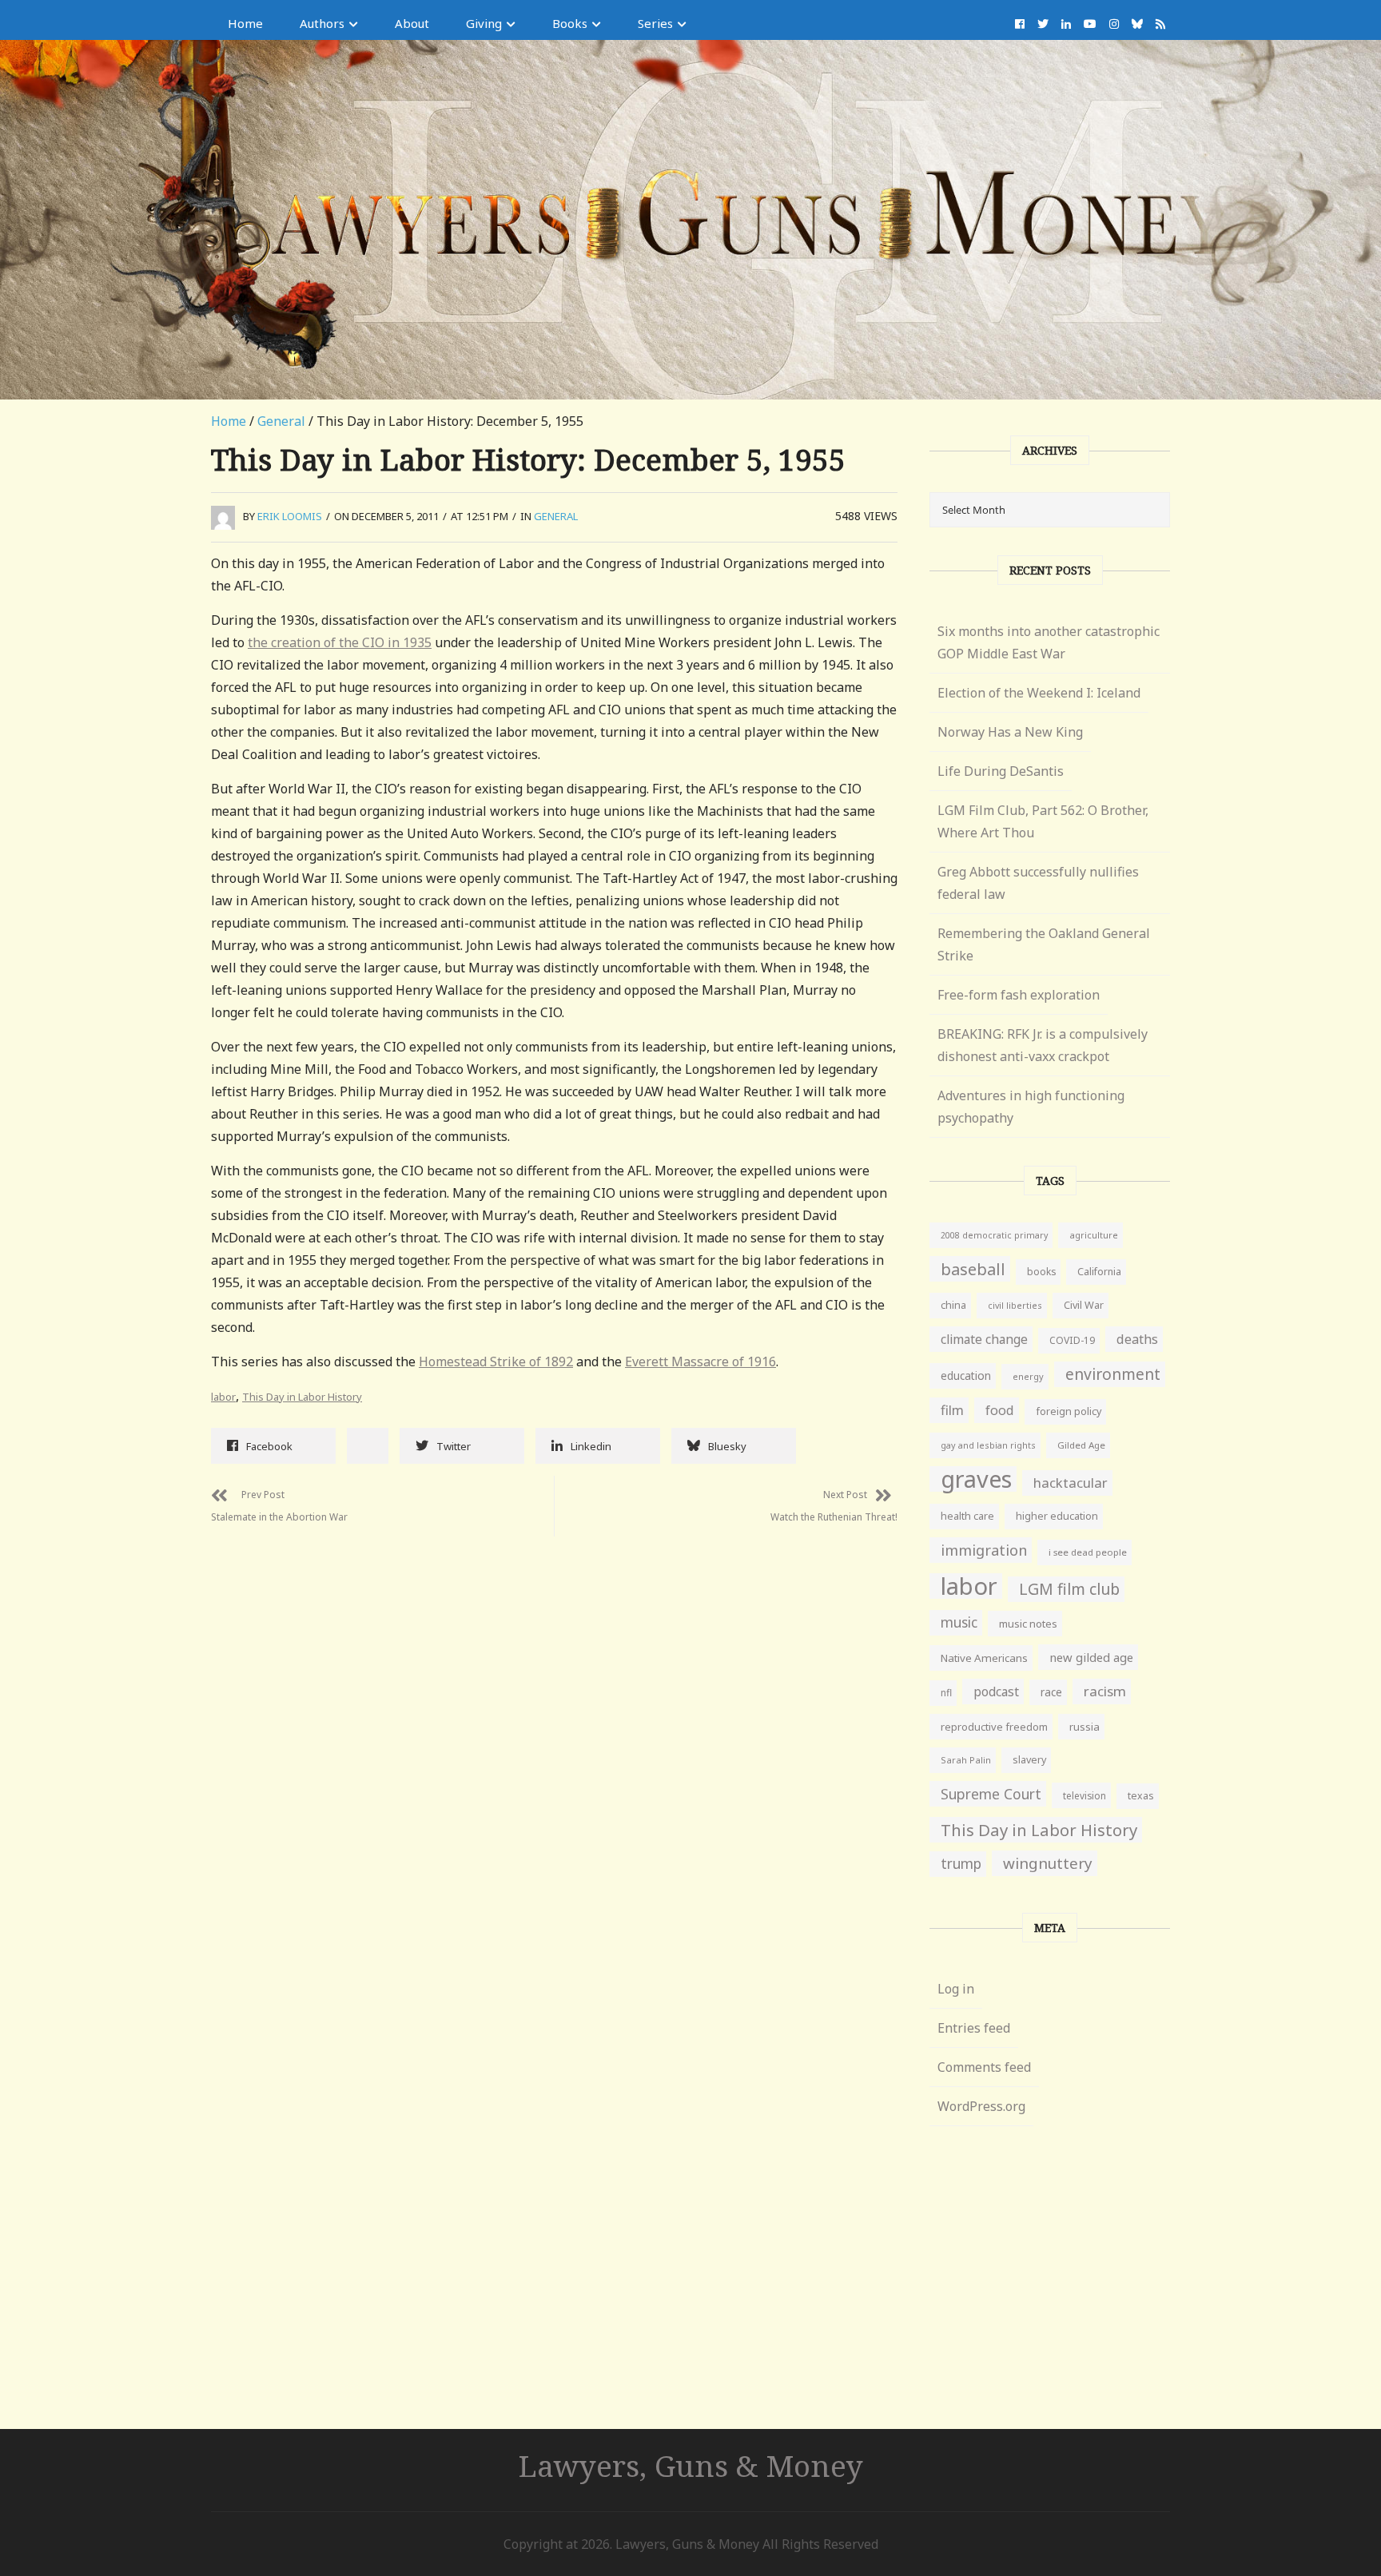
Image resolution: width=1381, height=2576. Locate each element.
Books (570, 23)
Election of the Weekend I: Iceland (1039, 693)
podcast (996, 1691)
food (1000, 1410)
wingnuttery (1048, 1863)
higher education (1057, 1516)
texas (1141, 1796)
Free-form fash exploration (1019, 995)
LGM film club (1069, 1589)
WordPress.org (981, 2106)
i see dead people (1088, 1552)
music (959, 1622)
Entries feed (974, 2028)
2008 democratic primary (994, 1235)
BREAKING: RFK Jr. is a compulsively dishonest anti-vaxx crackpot (1043, 1045)
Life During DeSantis (1001, 771)
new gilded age (1091, 1657)
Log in (956, 1989)
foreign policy (1069, 1411)
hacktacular (1071, 1483)
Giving (484, 23)
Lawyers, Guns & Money (691, 2465)
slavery (1029, 1760)
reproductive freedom (994, 1727)
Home (245, 23)
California (1099, 1272)
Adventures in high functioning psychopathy (1031, 1107)
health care (967, 1516)
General (281, 421)
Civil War (1084, 1305)
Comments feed (984, 2067)
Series (655, 23)
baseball (973, 1269)
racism (1105, 1691)
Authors (322, 23)
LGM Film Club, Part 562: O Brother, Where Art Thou (1043, 821)
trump (961, 1864)
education (966, 1375)
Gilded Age (1081, 1445)
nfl (946, 1693)
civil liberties (1015, 1305)
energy (1028, 1376)
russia (1085, 1727)
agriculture (1094, 1235)
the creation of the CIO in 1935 (340, 642)
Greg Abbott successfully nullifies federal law (1038, 883)
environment (1113, 1374)
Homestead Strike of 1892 (496, 1362)
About (412, 23)
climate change (984, 1339)
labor (223, 1397)
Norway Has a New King (1010, 732)
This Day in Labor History (302, 1397)
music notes (1028, 1624)
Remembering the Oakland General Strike (1044, 944)
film (952, 1410)
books (1041, 1272)
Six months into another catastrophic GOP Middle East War (1049, 642)
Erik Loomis (290, 516)
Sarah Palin (966, 1760)
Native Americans (984, 1658)
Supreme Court (991, 1794)
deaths (1137, 1339)
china (953, 1305)
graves (976, 1479)
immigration (984, 1550)
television (1085, 1795)
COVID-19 (1072, 1340)
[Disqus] (554, 1736)
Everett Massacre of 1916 (700, 1362)
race (1051, 1692)
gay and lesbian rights (988, 1445)
